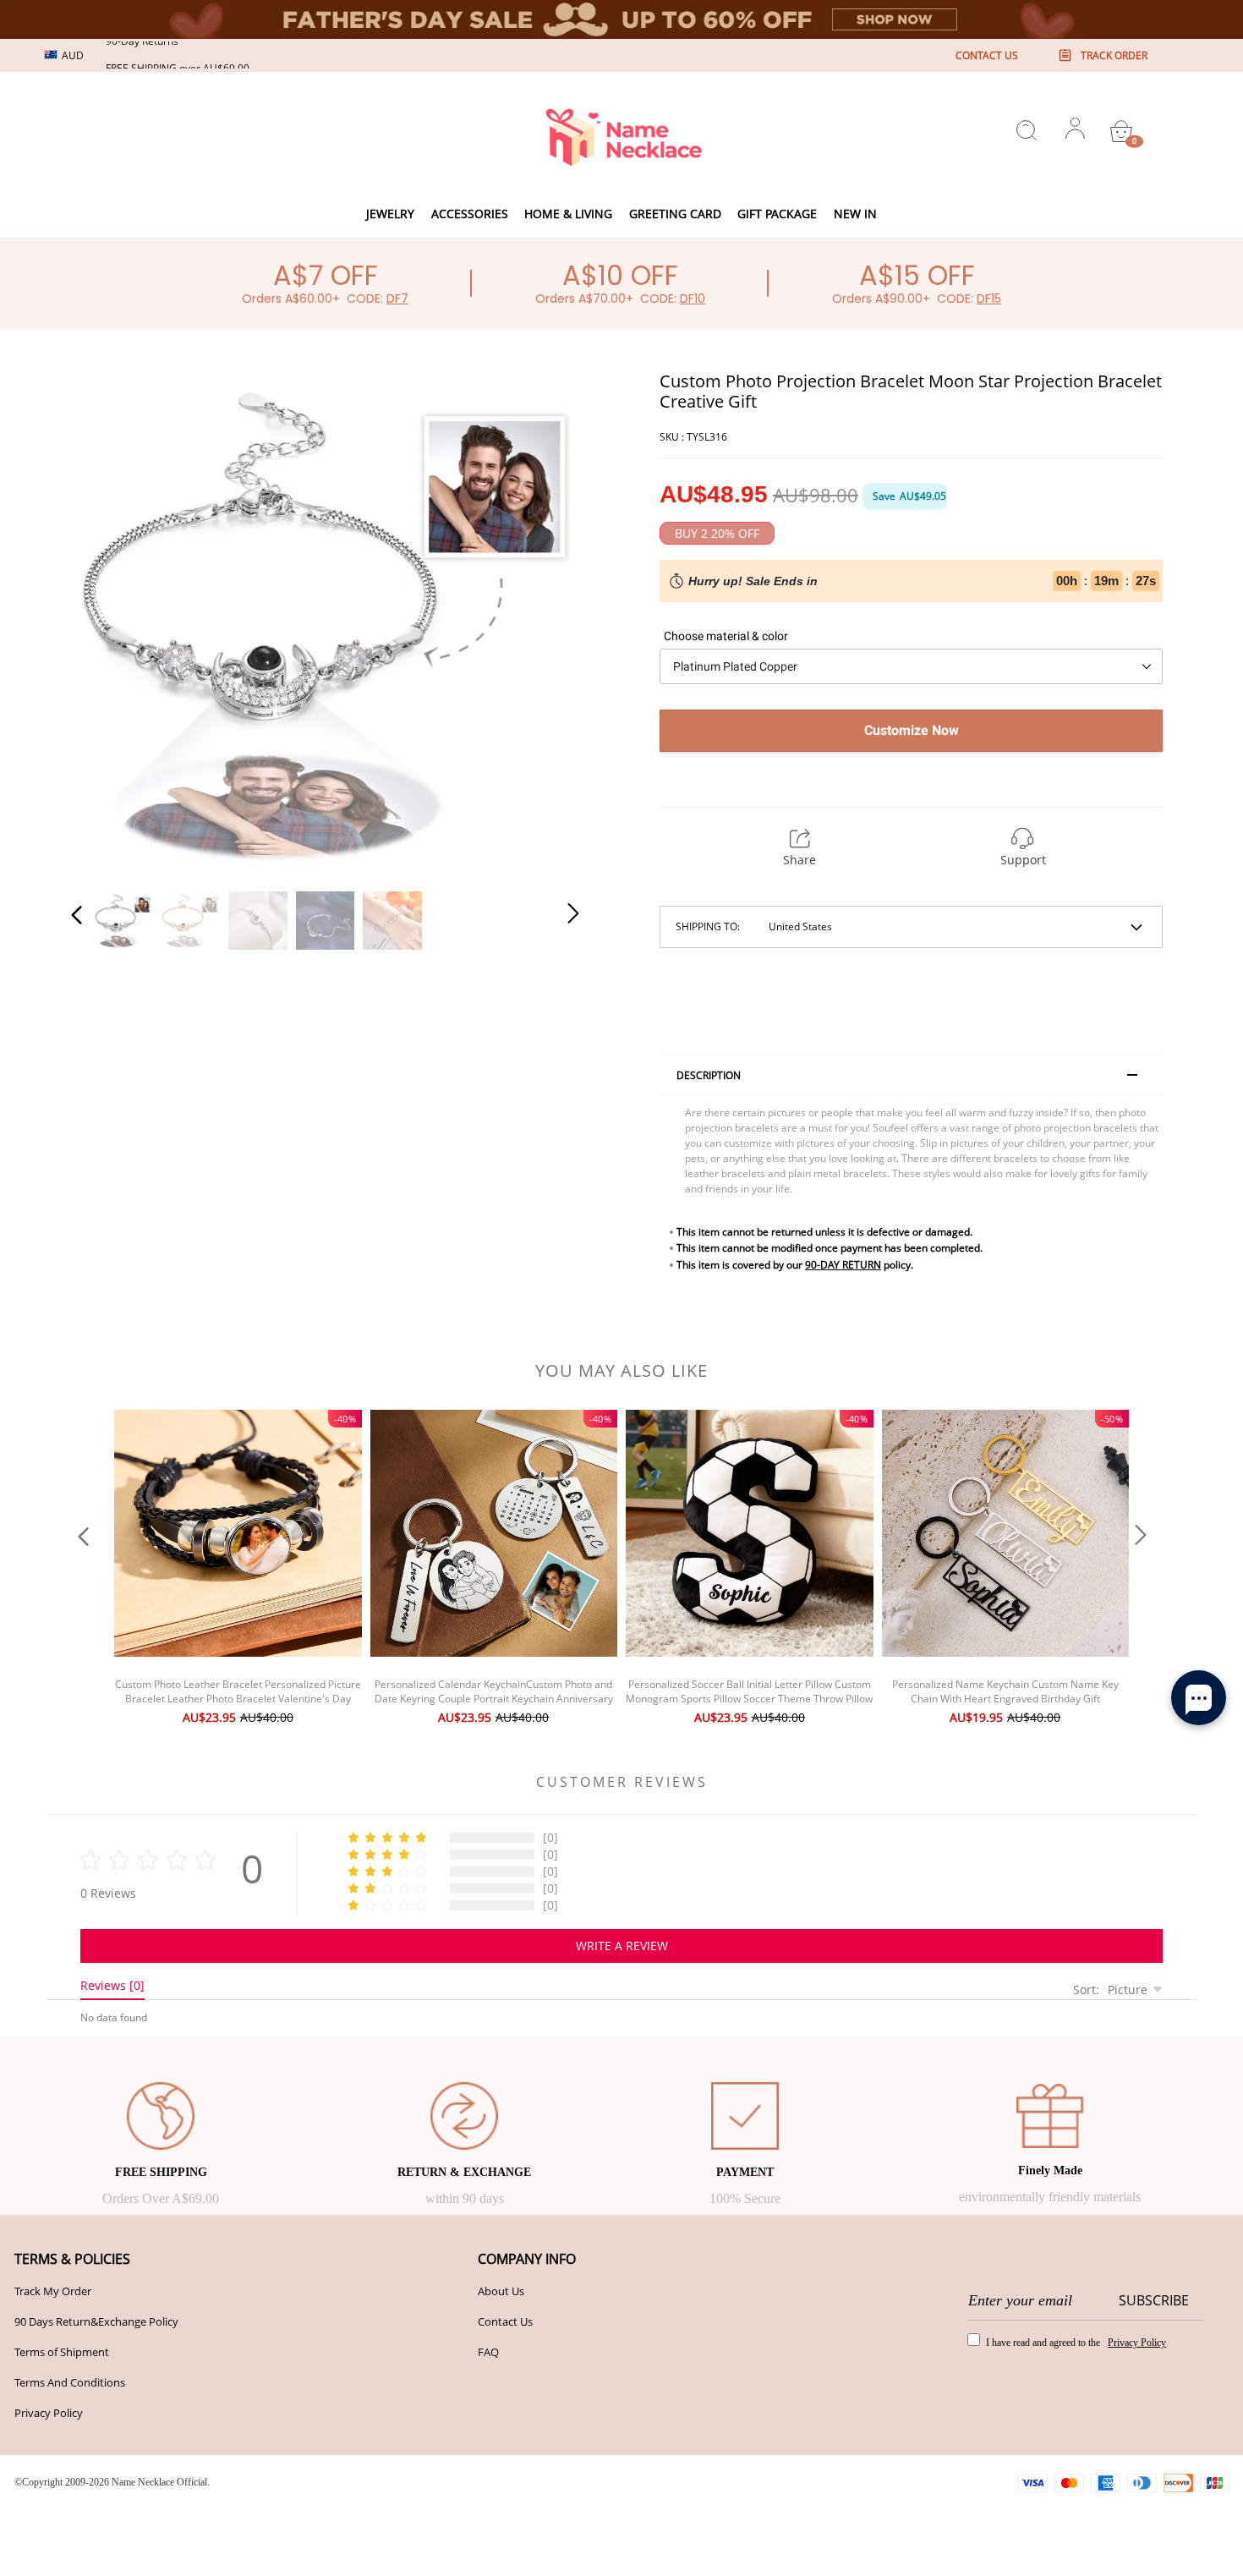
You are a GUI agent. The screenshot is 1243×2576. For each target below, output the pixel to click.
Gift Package (777, 214)
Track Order (1114, 55)
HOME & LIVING (568, 214)
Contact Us (505, 2321)
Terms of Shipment (62, 2352)
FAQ (488, 2352)
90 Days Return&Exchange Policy (96, 2321)
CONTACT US (987, 55)
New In (855, 214)
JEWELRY (390, 214)
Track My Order (53, 2291)
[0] (1121, 131)
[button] (111, 621)
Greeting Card (675, 214)
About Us (501, 2291)
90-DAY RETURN (843, 1265)
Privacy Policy (49, 2413)
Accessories (470, 214)
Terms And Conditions (70, 2382)
